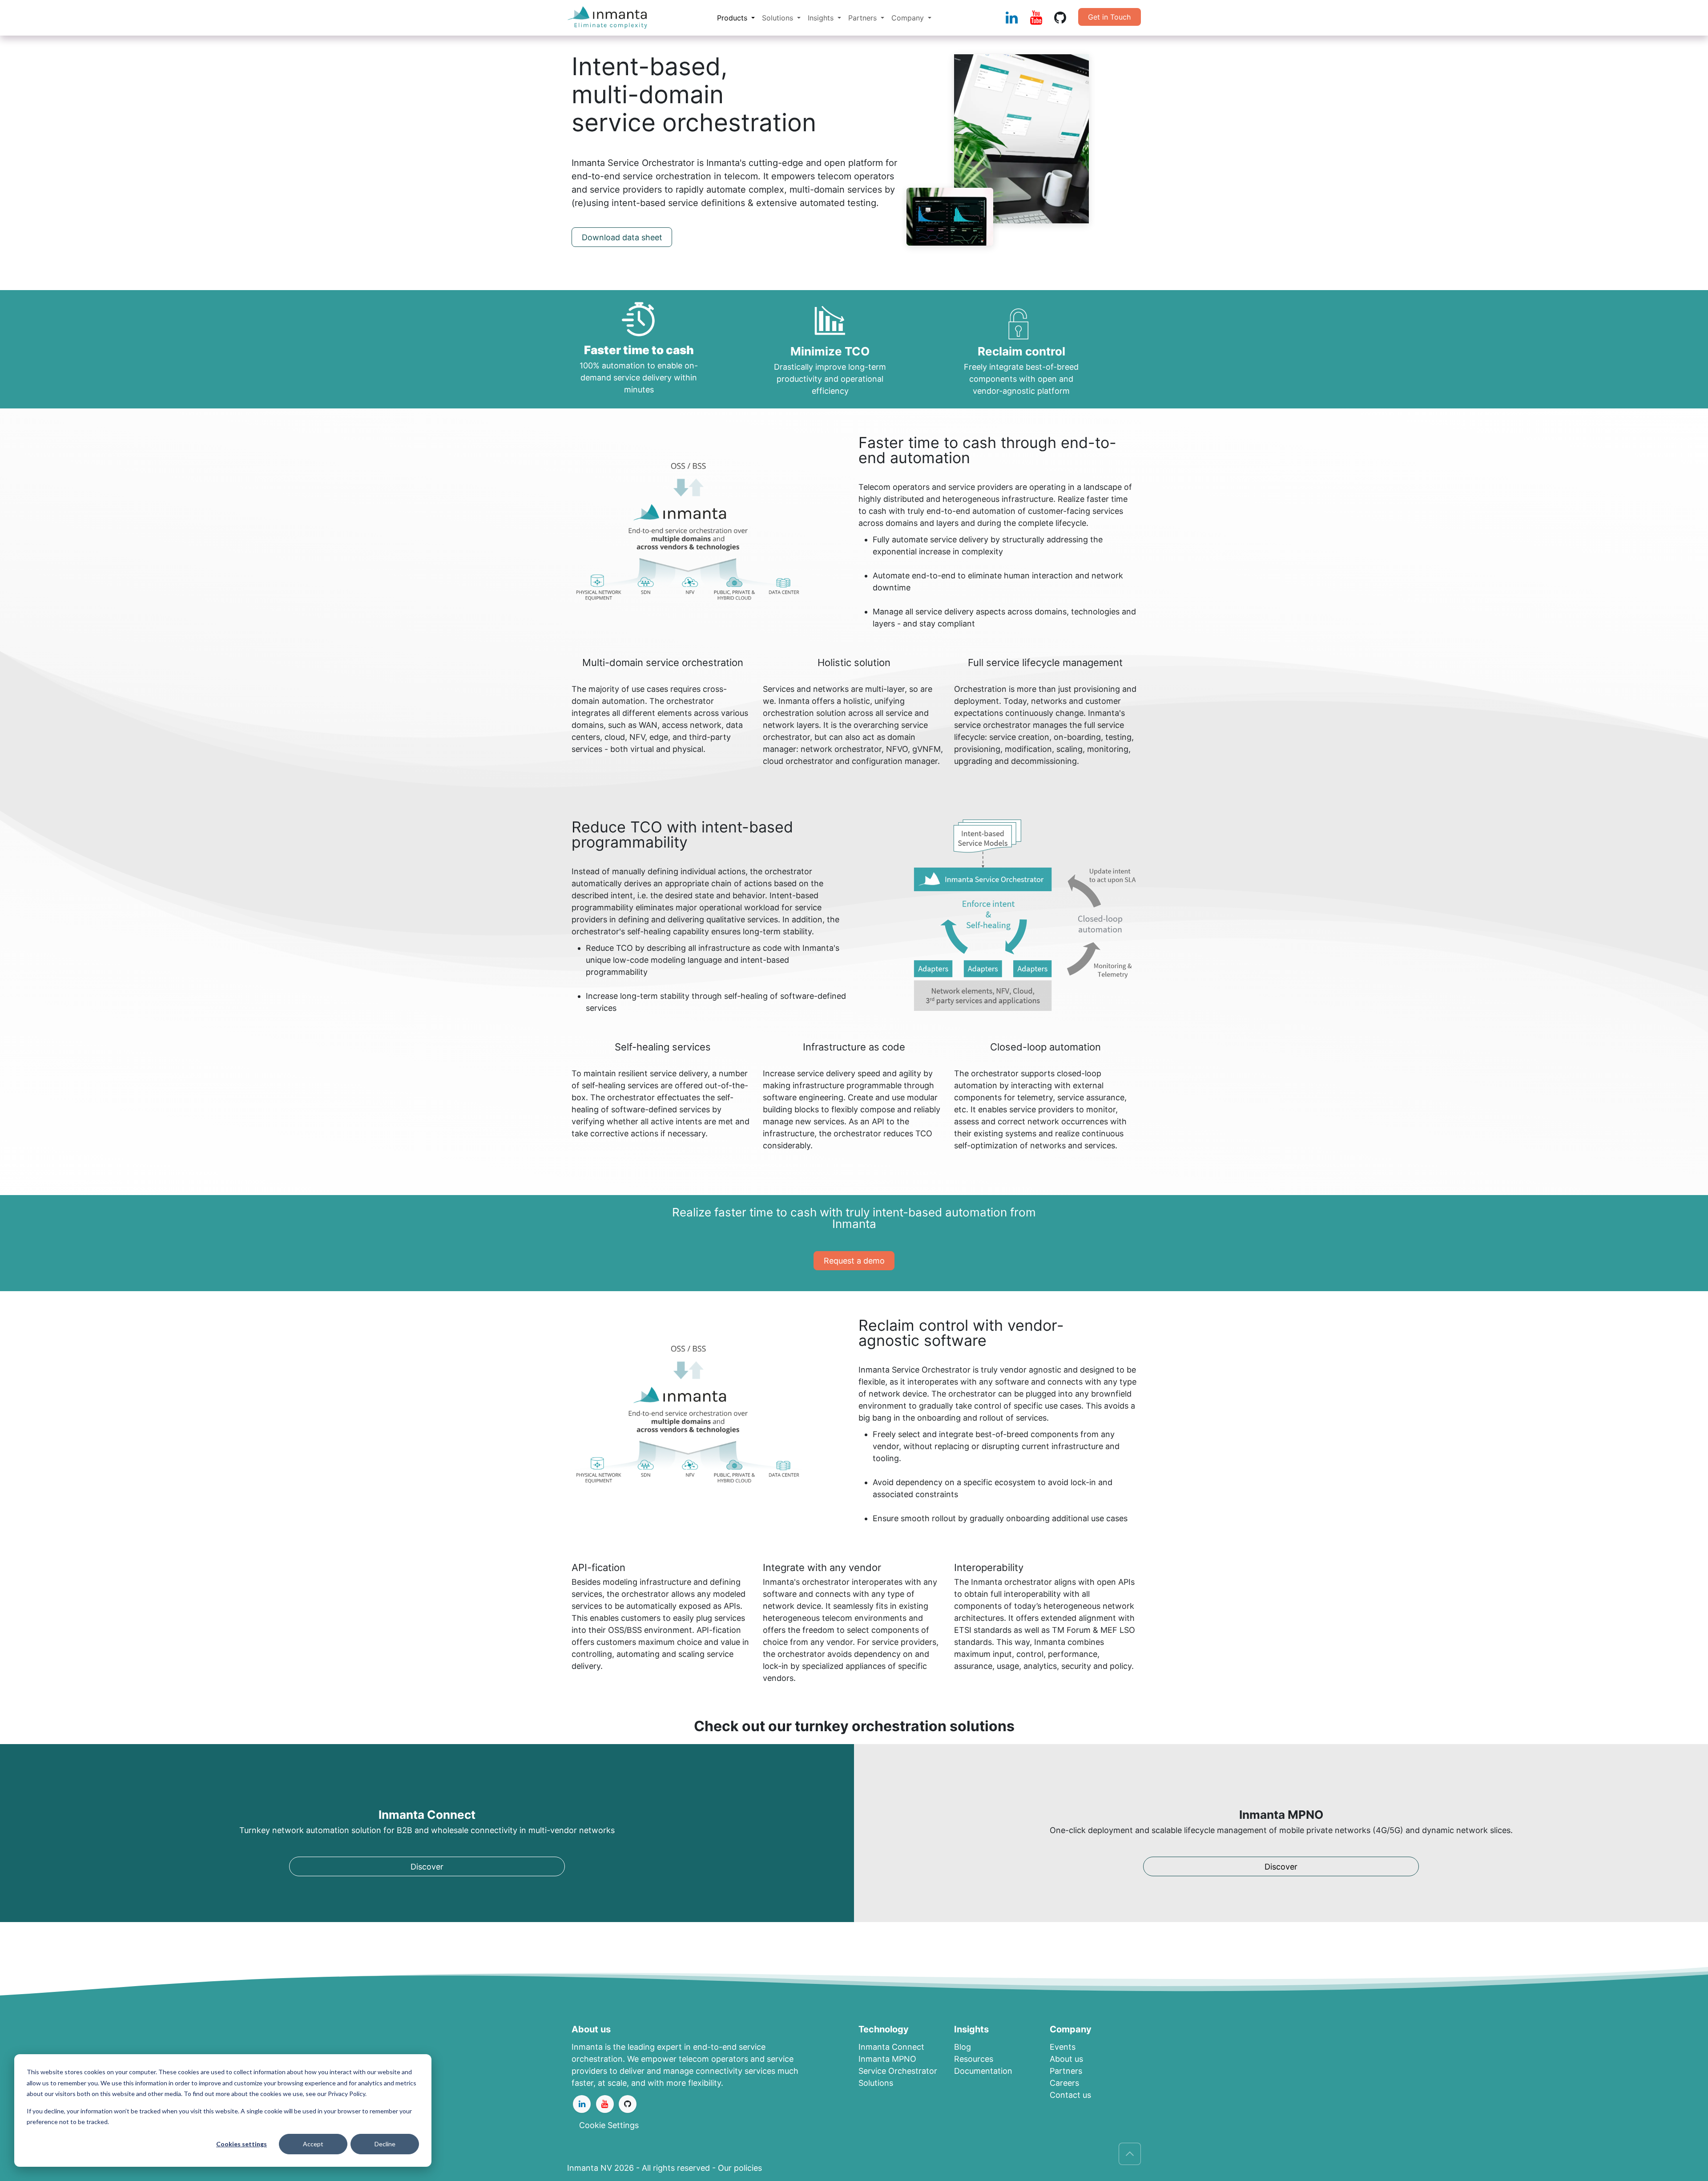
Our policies (740, 2168)
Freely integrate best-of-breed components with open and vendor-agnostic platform (1021, 379)
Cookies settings (242, 2144)
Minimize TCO (830, 351)
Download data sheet (622, 237)
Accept (313, 2144)
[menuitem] (736, 18)
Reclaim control (1021, 351)
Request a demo (854, 1261)
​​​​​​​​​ (887, 2059)
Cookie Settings (609, 2125)
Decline (385, 2144)
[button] (1130, 2154)
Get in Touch (1109, 17)
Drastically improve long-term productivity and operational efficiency (830, 379)
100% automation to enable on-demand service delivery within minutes (639, 378)
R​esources (974, 2059)
